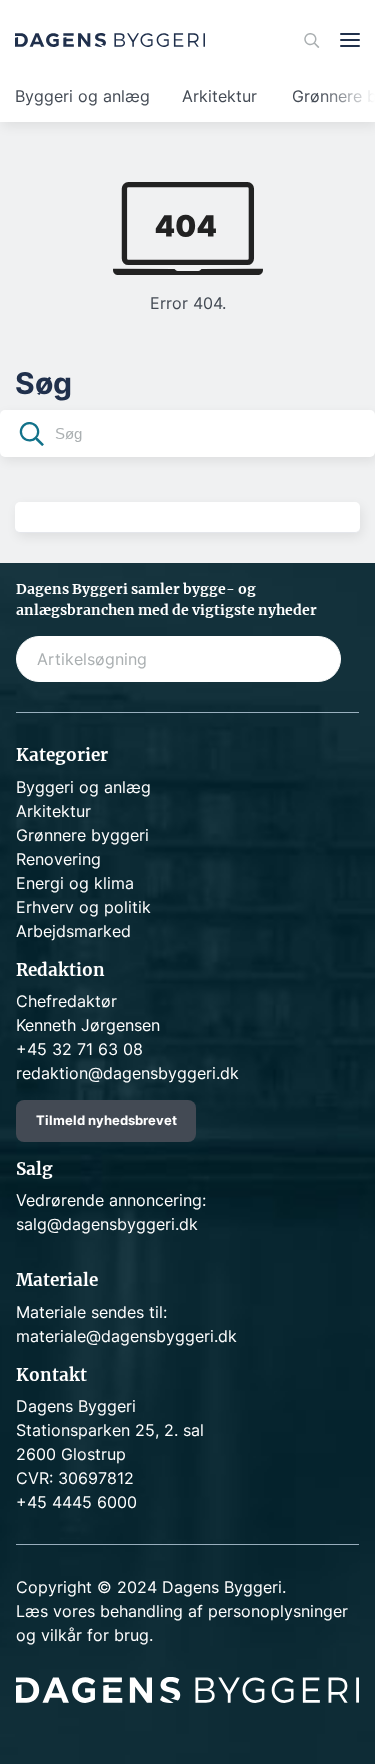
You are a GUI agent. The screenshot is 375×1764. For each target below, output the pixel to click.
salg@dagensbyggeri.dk (107, 1224)
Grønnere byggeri (82, 835)
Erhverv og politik (83, 907)
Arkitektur (219, 96)
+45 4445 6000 (76, 1502)
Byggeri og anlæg (82, 96)
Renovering (58, 859)
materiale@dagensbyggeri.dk (126, 1336)
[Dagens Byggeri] (110, 40)
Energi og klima (75, 883)
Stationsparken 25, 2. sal (110, 1430)
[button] (32, 436)
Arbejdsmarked (73, 931)
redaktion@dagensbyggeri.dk (127, 1073)
